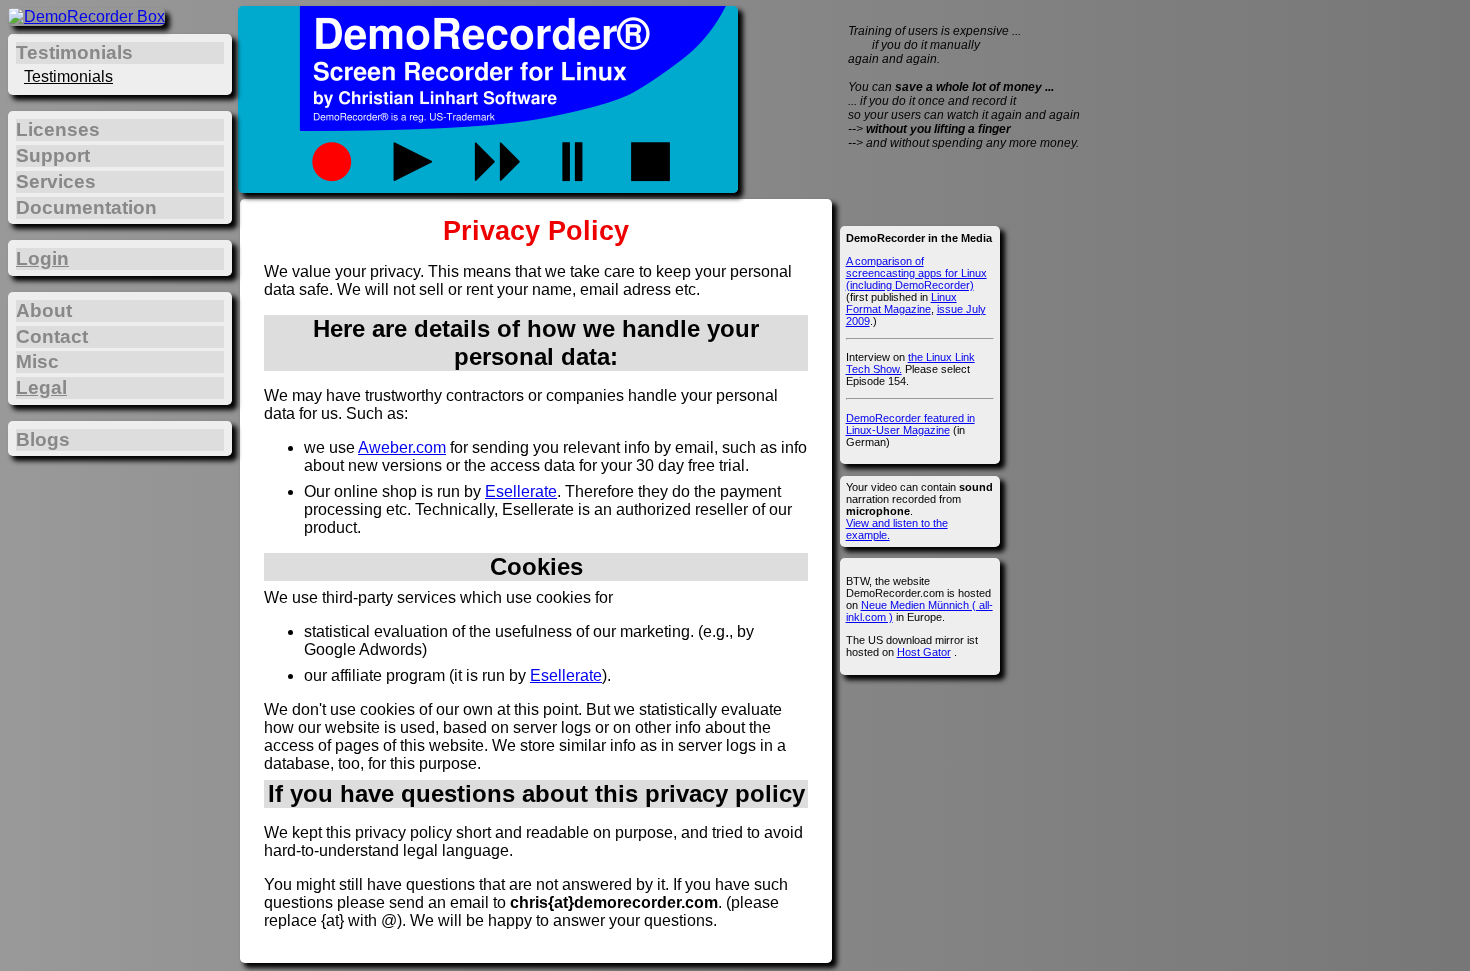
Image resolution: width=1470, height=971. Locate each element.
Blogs (43, 439)
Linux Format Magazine (901, 303)
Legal (41, 387)
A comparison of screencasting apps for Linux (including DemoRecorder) (916, 273)
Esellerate (521, 491)
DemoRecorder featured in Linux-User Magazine (910, 424)
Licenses (58, 129)
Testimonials (68, 76)
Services (56, 181)
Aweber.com (402, 447)
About (44, 310)
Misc (37, 361)
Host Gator (924, 652)
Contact (52, 336)
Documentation (86, 207)
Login (42, 258)
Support (53, 155)
